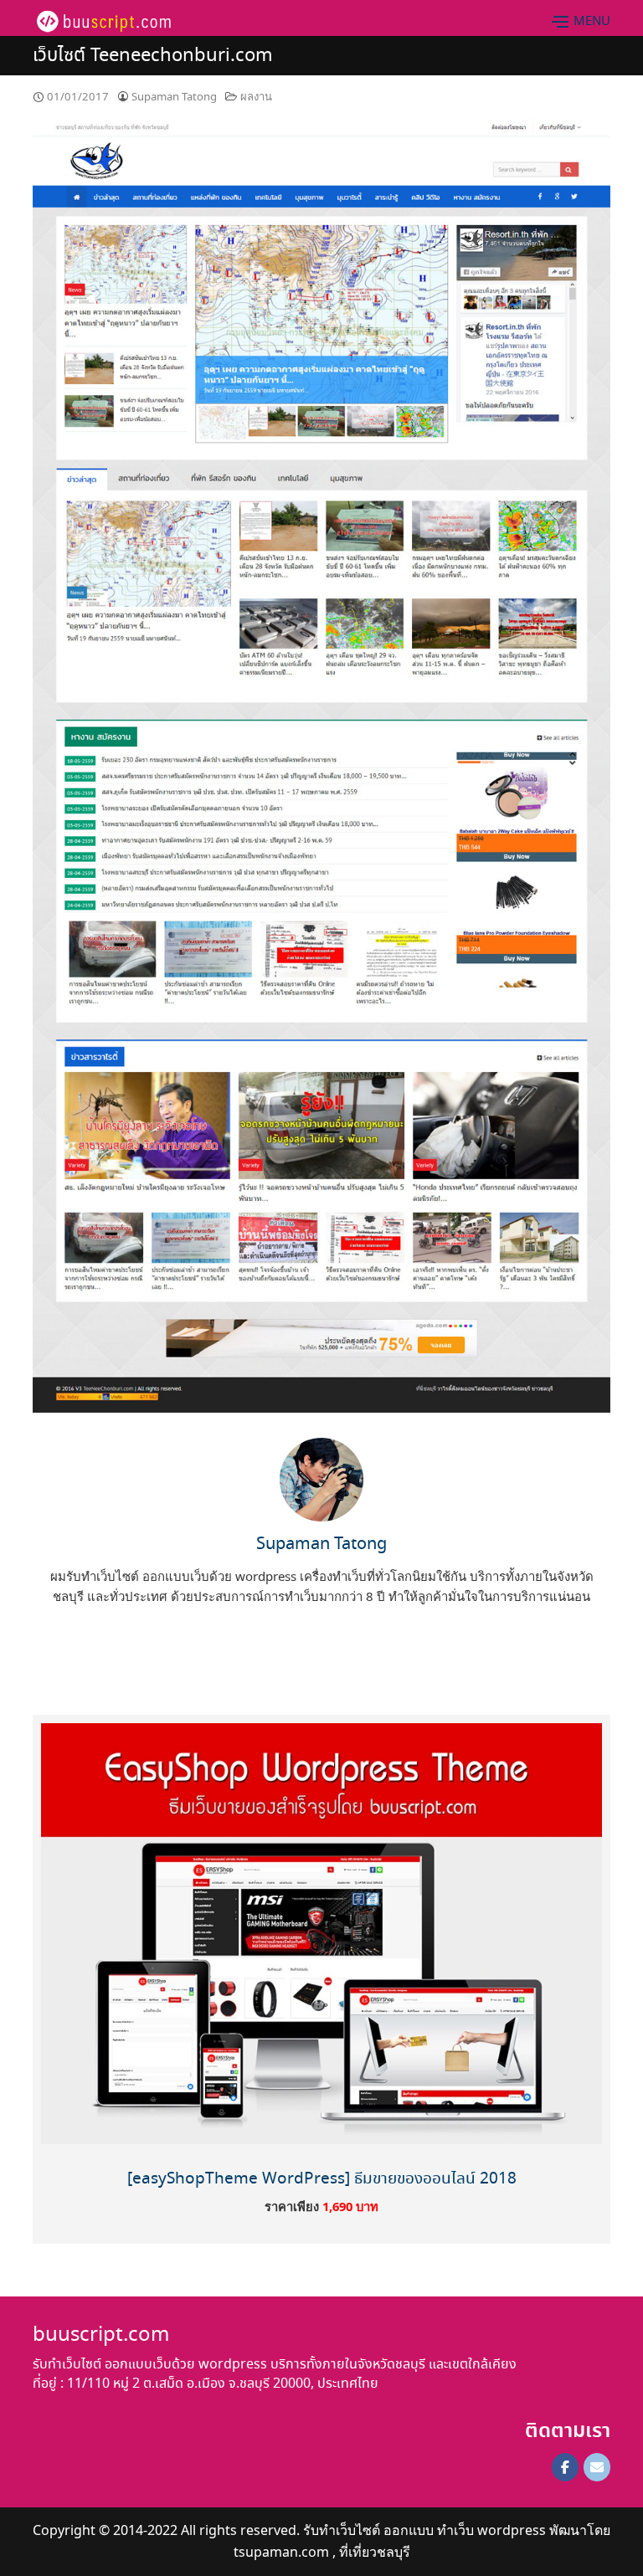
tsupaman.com (281, 2552)
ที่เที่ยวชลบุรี (375, 2552)
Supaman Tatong (174, 96)
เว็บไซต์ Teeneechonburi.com (153, 56)
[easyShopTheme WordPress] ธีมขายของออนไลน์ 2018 (322, 2179)
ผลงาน (256, 96)
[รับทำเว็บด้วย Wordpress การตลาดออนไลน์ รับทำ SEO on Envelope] (597, 2467)
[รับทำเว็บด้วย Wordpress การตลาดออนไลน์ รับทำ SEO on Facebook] (565, 2467)
